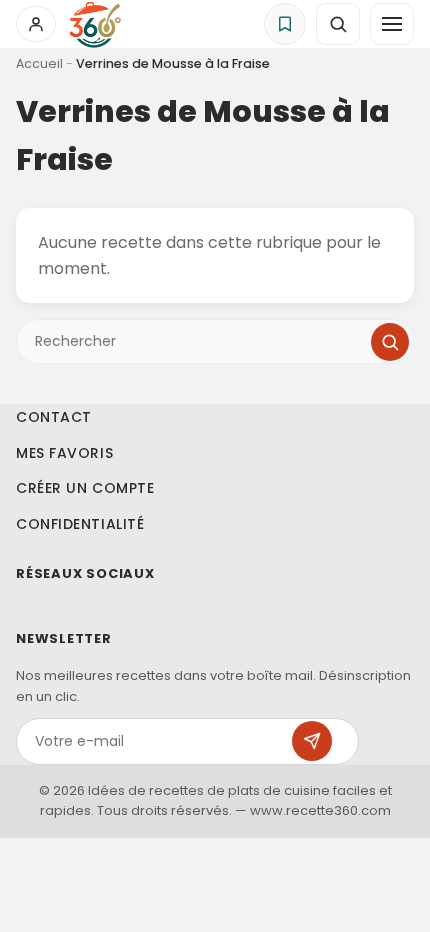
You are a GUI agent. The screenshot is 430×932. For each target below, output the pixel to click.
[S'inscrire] (312, 741)
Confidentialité (80, 524)
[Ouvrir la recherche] (338, 24)
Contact (54, 417)
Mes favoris (64, 453)
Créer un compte (85, 488)
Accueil (39, 63)
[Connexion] (36, 24)
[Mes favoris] (285, 24)
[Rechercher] (390, 342)
